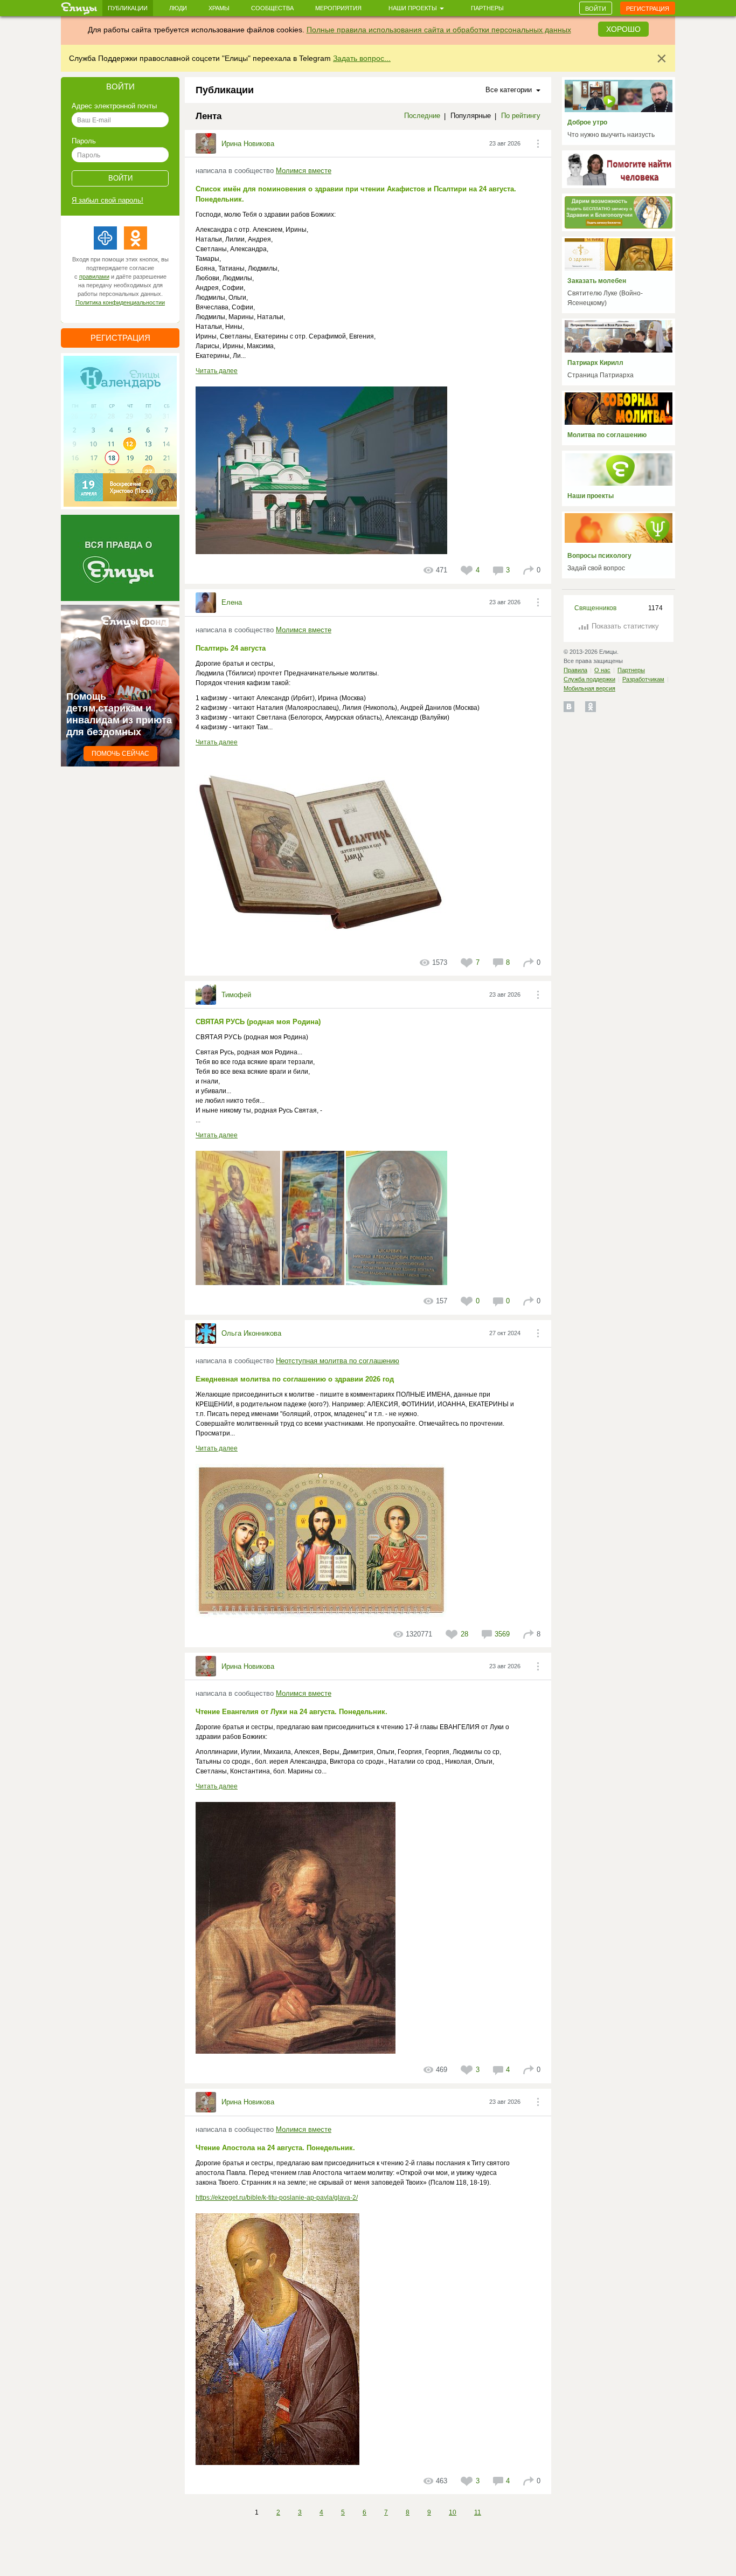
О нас (602, 670)
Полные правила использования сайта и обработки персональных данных (439, 30)
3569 (502, 1634)
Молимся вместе (304, 171)
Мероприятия (338, 8)
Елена (232, 602)
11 (478, 2512)
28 (464, 1634)
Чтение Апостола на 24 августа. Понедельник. (275, 2148)
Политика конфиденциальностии (120, 302)
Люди (178, 8)
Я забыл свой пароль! (107, 200)
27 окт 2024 (505, 1333)
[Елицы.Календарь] (120, 431)
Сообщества (272, 8)
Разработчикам (643, 679)
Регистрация (648, 9)
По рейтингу (521, 116)
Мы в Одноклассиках (591, 707)
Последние (422, 116)
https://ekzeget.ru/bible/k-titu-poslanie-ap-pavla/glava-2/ (277, 2198)
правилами (94, 277)
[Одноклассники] (136, 238)
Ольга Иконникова (251, 1333)
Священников (595, 608)
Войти (596, 9)
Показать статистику (625, 626)
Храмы (219, 8)
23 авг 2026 (505, 143)
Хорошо (623, 29)
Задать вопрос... (362, 58)
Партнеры (487, 8)
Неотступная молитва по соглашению (338, 1361)
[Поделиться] (529, 570)
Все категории (511, 90)
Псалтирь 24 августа (231, 648)
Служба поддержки (589, 679)
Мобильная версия (589, 688)
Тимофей (236, 995)
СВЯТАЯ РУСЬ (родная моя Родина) (258, 1022)
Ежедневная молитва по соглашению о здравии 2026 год (295, 1379)
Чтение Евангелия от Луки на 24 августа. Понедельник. (291, 1712)
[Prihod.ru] (105, 238)
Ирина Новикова (248, 144)
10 (453, 2512)
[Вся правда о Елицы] (120, 558)
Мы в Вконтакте (569, 707)
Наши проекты (414, 8)
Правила (575, 670)
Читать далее (217, 371)
